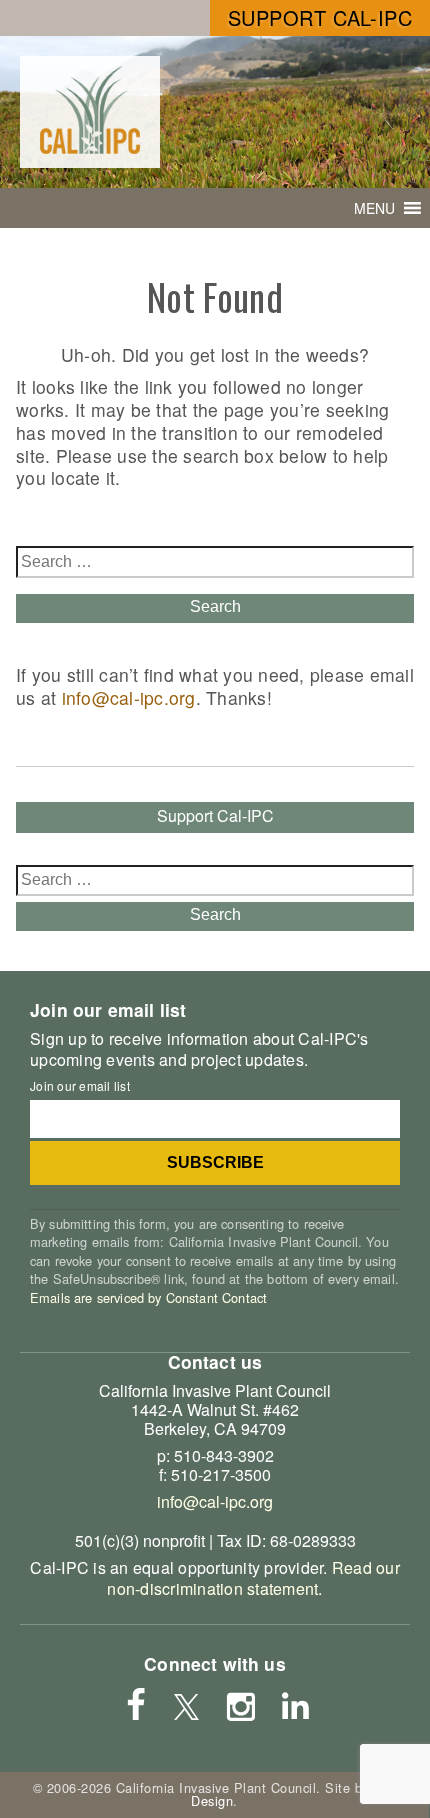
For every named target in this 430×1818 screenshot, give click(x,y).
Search (215, 606)
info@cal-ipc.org (129, 697)
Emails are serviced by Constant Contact (148, 1297)
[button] (374, 208)
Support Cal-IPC (320, 17)
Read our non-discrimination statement (253, 1578)
